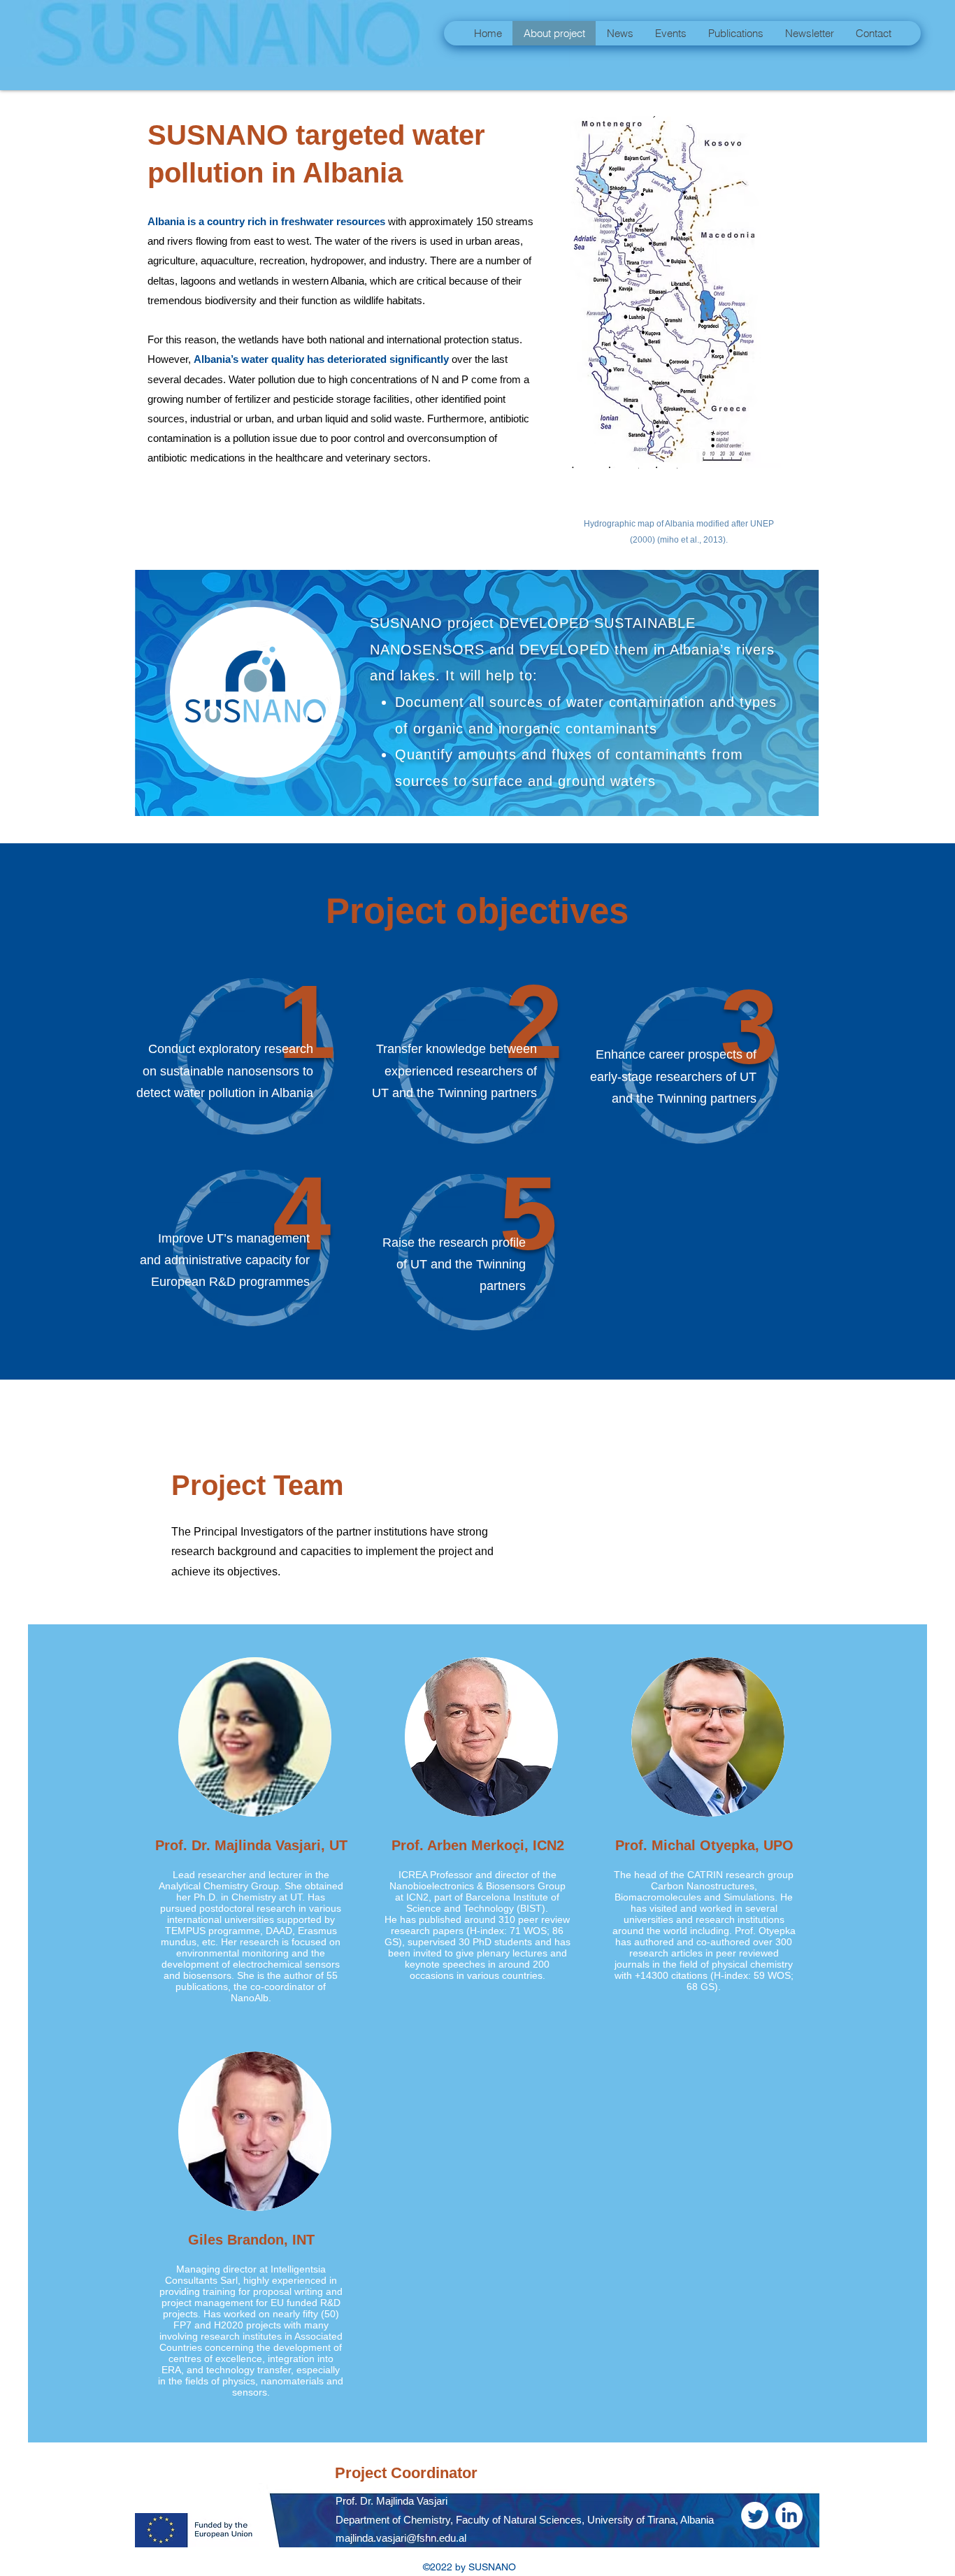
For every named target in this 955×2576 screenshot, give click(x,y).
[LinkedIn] (789, 2516)
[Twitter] (755, 2516)
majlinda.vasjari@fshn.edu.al (401, 2538)
